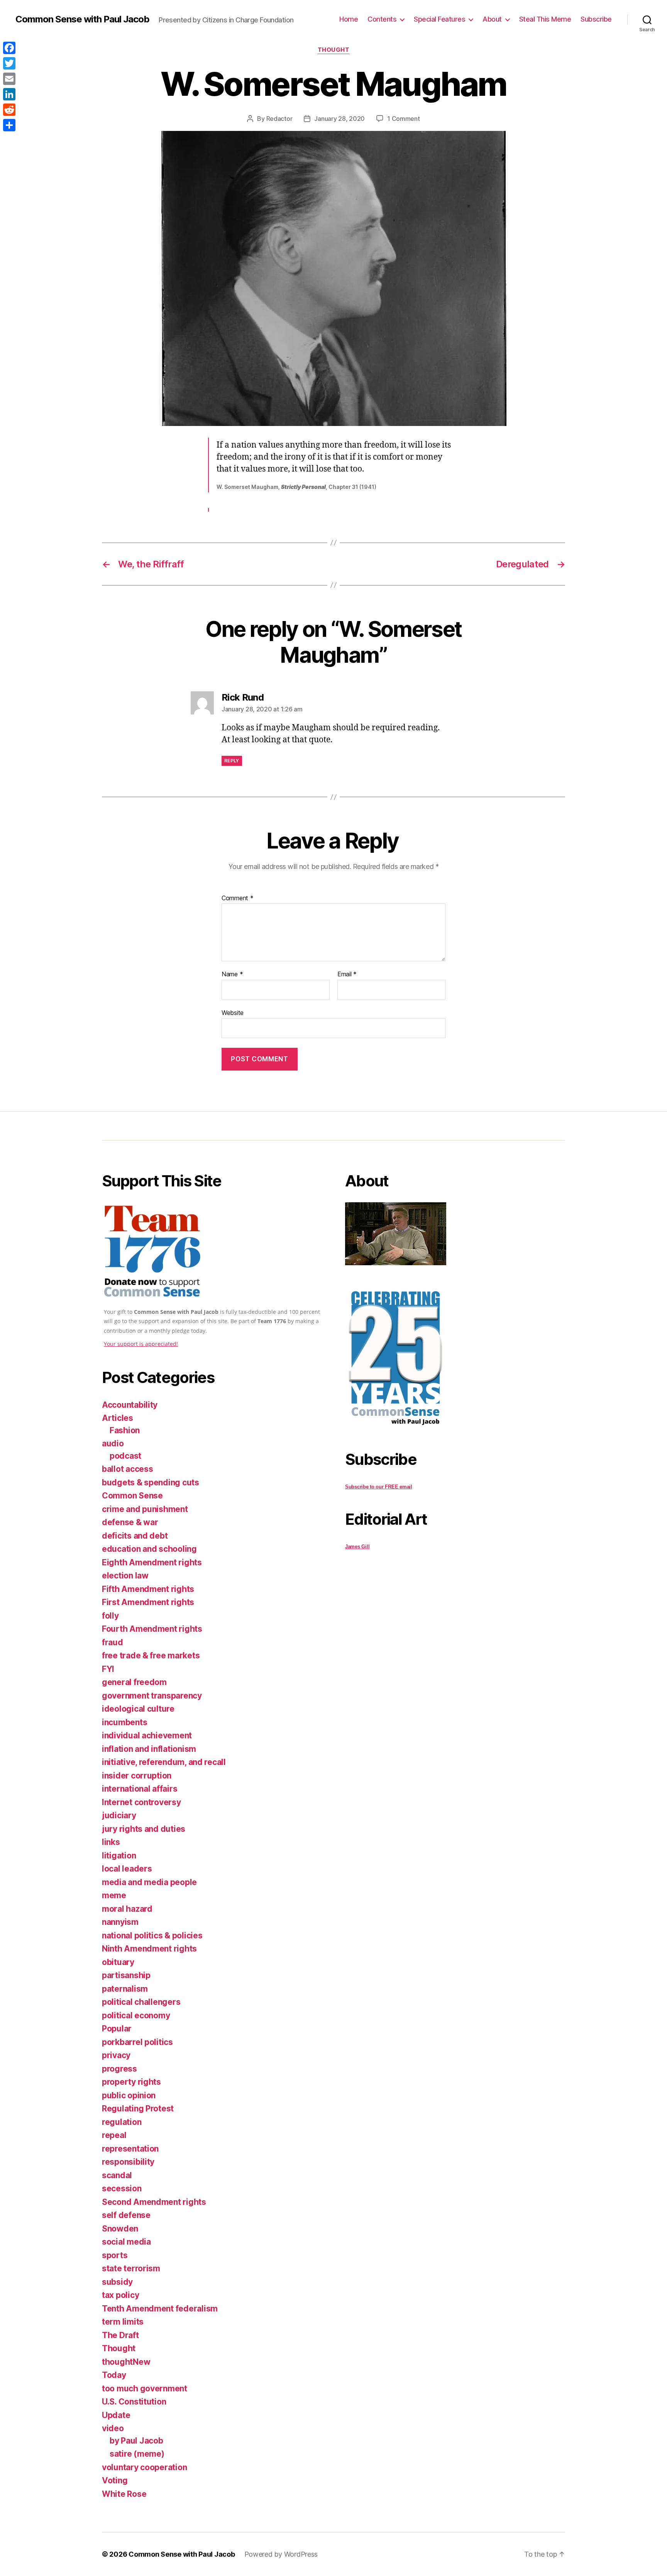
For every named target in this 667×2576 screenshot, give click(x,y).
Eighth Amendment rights (152, 1562)
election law (125, 1576)
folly (110, 1616)
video (113, 2428)
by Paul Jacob (136, 2441)
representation (130, 2149)
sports (115, 2255)
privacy (116, 2055)
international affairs (140, 1789)
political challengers (141, 2002)
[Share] (9, 125)
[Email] (9, 79)
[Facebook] (9, 48)
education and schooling (149, 1549)
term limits (123, 2322)
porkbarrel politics (137, 2042)
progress (119, 2069)
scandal (117, 2175)
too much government (145, 2388)
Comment (238, 898)
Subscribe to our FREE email (379, 1487)
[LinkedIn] (9, 94)
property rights (131, 2082)
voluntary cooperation (144, 2467)
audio (113, 1443)
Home (349, 19)
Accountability (130, 1405)
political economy (136, 2015)
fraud (113, 1642)
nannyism (120, 1922)
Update (116, 2415)
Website (233, 1012)
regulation (122, 2122)
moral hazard (127, 1909)
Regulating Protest (138, 2108)
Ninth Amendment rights (149, 1949)
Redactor (279, 119)
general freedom (134, 1682)
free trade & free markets (151, 1655)
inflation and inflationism (149, 1749)
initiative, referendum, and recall (164, 1762)
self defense (126, 2215)
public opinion (129, 2095)
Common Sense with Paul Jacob (82, 19)
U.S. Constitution (134, 2402)
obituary (118, 1962)
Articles (118, 1418)
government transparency (152, 1696)
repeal (114, 2135)
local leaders (127, 1869)
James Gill (357, 1547)
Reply (232, 761)
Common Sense (132, 1496)
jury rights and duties (144, 1829)
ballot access (128, 1469)
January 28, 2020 (339, 119)
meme (114, 1895)
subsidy (117, 2282)
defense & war (130, 1522)
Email (347, 974)
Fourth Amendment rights (152, 1629)
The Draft (120, 2335)
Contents (382, 19)
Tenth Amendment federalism (160, 2309)
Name (232, 974)
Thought (334, 50)
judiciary (119, 1815)
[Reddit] (9, 110)
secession (122, 2188)
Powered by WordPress (281, 2554)
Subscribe (596, 19)
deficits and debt (135, 1536)
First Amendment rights (148, 1602)
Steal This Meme (545, 19)
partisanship (126, 1975)
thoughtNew (126, 2362)
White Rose (124, 2494)
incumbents (124, 1722)
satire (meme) (137, 2454)
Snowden (120, 2229)
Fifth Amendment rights (148, 1589)
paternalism (125, 1989)
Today (114, 2375)
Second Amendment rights (154, 2202)
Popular (117, 2029)
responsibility (128, 2162)
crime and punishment (145, 1509)
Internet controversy (141, 1802)
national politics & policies (152, 1935)
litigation (119, 1856)
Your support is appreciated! (141, 1344)
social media (126, 2242)
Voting (115, 2480)
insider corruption (137, 1776)
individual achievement (147, 1735)
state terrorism (131, 2268)
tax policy (120, 2295)
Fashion (125, 1430)
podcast (125, 1456)
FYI (108, 1669)
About (492, 19)
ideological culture (138, 1709)
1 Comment (404, 119)
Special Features (439, 19)
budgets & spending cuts (151, 1482)
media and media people (149, 1882)
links (111, 1842)
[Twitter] (9, 63)
